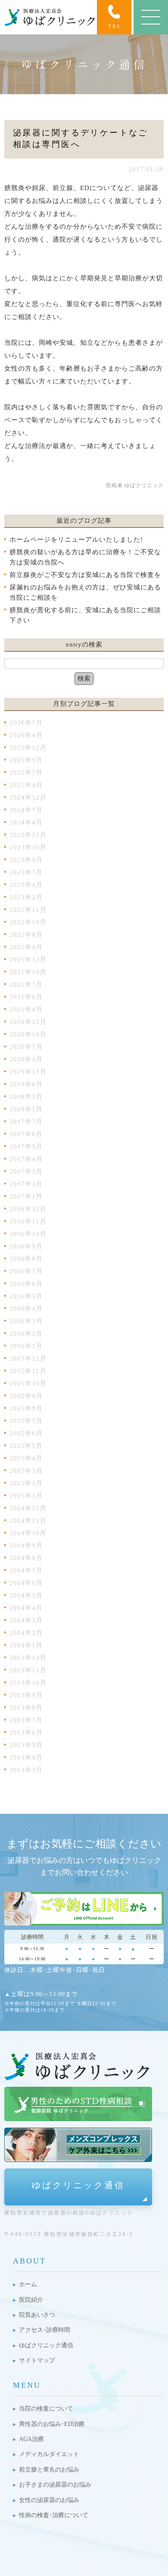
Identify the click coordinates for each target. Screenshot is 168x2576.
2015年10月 (28, 1383)
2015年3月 (26, 1471)
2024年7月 (26, 810)
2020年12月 (28, 1022)
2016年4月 (26, 1309)
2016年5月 (26, 1296)
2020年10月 (28, 1034)
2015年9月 (26, 1396)
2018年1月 (26, 1109)
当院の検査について (46, 2409)
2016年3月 (26, 1321)
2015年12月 (28, 1359)
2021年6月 (26, 997)
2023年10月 (28, 847)
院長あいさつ (37, 2315)
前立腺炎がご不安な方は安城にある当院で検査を (85, 575)
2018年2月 (26, 1097)
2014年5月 (26, 1595)
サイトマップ (37, 2360)
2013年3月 (26, 1770)
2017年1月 (26, 1196)
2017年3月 (26, 1171)
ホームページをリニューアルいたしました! (76, 540)
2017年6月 (26, 1134)
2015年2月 (26, 1483)
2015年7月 (26, 1421)
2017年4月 (26, 1159)
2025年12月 (28, 748)
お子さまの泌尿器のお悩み (55, 2485)
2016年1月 (26, 1346)
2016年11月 (28, 1221)
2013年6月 (26, 1733)
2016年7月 (26, 1271)
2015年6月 (26, 1433)
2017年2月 (26, 1184)
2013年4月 (26, 1757)
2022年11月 (28, 910)
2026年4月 (26, 735)
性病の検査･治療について (54, 2515)
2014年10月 (28, 1533)
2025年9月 (26, 760)
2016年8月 (26, 1259)
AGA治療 (31, 2439)
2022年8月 (26, 935)
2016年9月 (26, 1246)
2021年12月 (28, 960)
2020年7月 (26, 1047)
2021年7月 (26, 984)
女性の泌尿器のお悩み (49, 2500)
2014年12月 (28, 1508)
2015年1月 (26, 1496)
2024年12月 (28, 797)
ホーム (28, 2284)
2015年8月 (26, 1408)
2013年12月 (28, 1658)
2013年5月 (26, 1745)
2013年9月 (26, 1695)
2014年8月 (26, 1558)
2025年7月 (26, 773)
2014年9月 (26, 1546)
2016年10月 (28, 1234)
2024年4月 (26, 822)
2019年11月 (28, 1072)
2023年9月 (26, 860)
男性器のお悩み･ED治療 (52, 2424)
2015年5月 (26, 1446)
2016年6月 (26, 1284)
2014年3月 (26, 1620)
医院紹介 (31, 2300)
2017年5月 (26, 1147)
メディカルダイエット (49, 2454)
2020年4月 (26, 1059)
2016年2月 (26, 1334)
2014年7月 (26, 1570)
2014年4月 (26, 1608)
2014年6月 (26, 1583)
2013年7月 (26, 1720)
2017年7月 (26, 1122)
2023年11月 (28, 835)
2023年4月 (26, 885)
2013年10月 (28, 1683)
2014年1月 (26, 1645)
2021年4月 (26, 1009)
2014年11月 (28, 1521)
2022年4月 (26, 947)
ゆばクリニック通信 (78, 2185)
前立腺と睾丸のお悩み (49, 2470)
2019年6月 (26, 1084)
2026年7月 (26, 723)
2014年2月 (26, 1633)
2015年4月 (26, 1458)
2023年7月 (26, 872)
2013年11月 (28, 1670)
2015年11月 (28, 1371)
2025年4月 (26, 785)
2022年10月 (28, 922)
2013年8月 (26, 1708)
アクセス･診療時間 (45, 2330)
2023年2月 (26, 897)
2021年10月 (28, 972)
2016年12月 (28, 1209)
